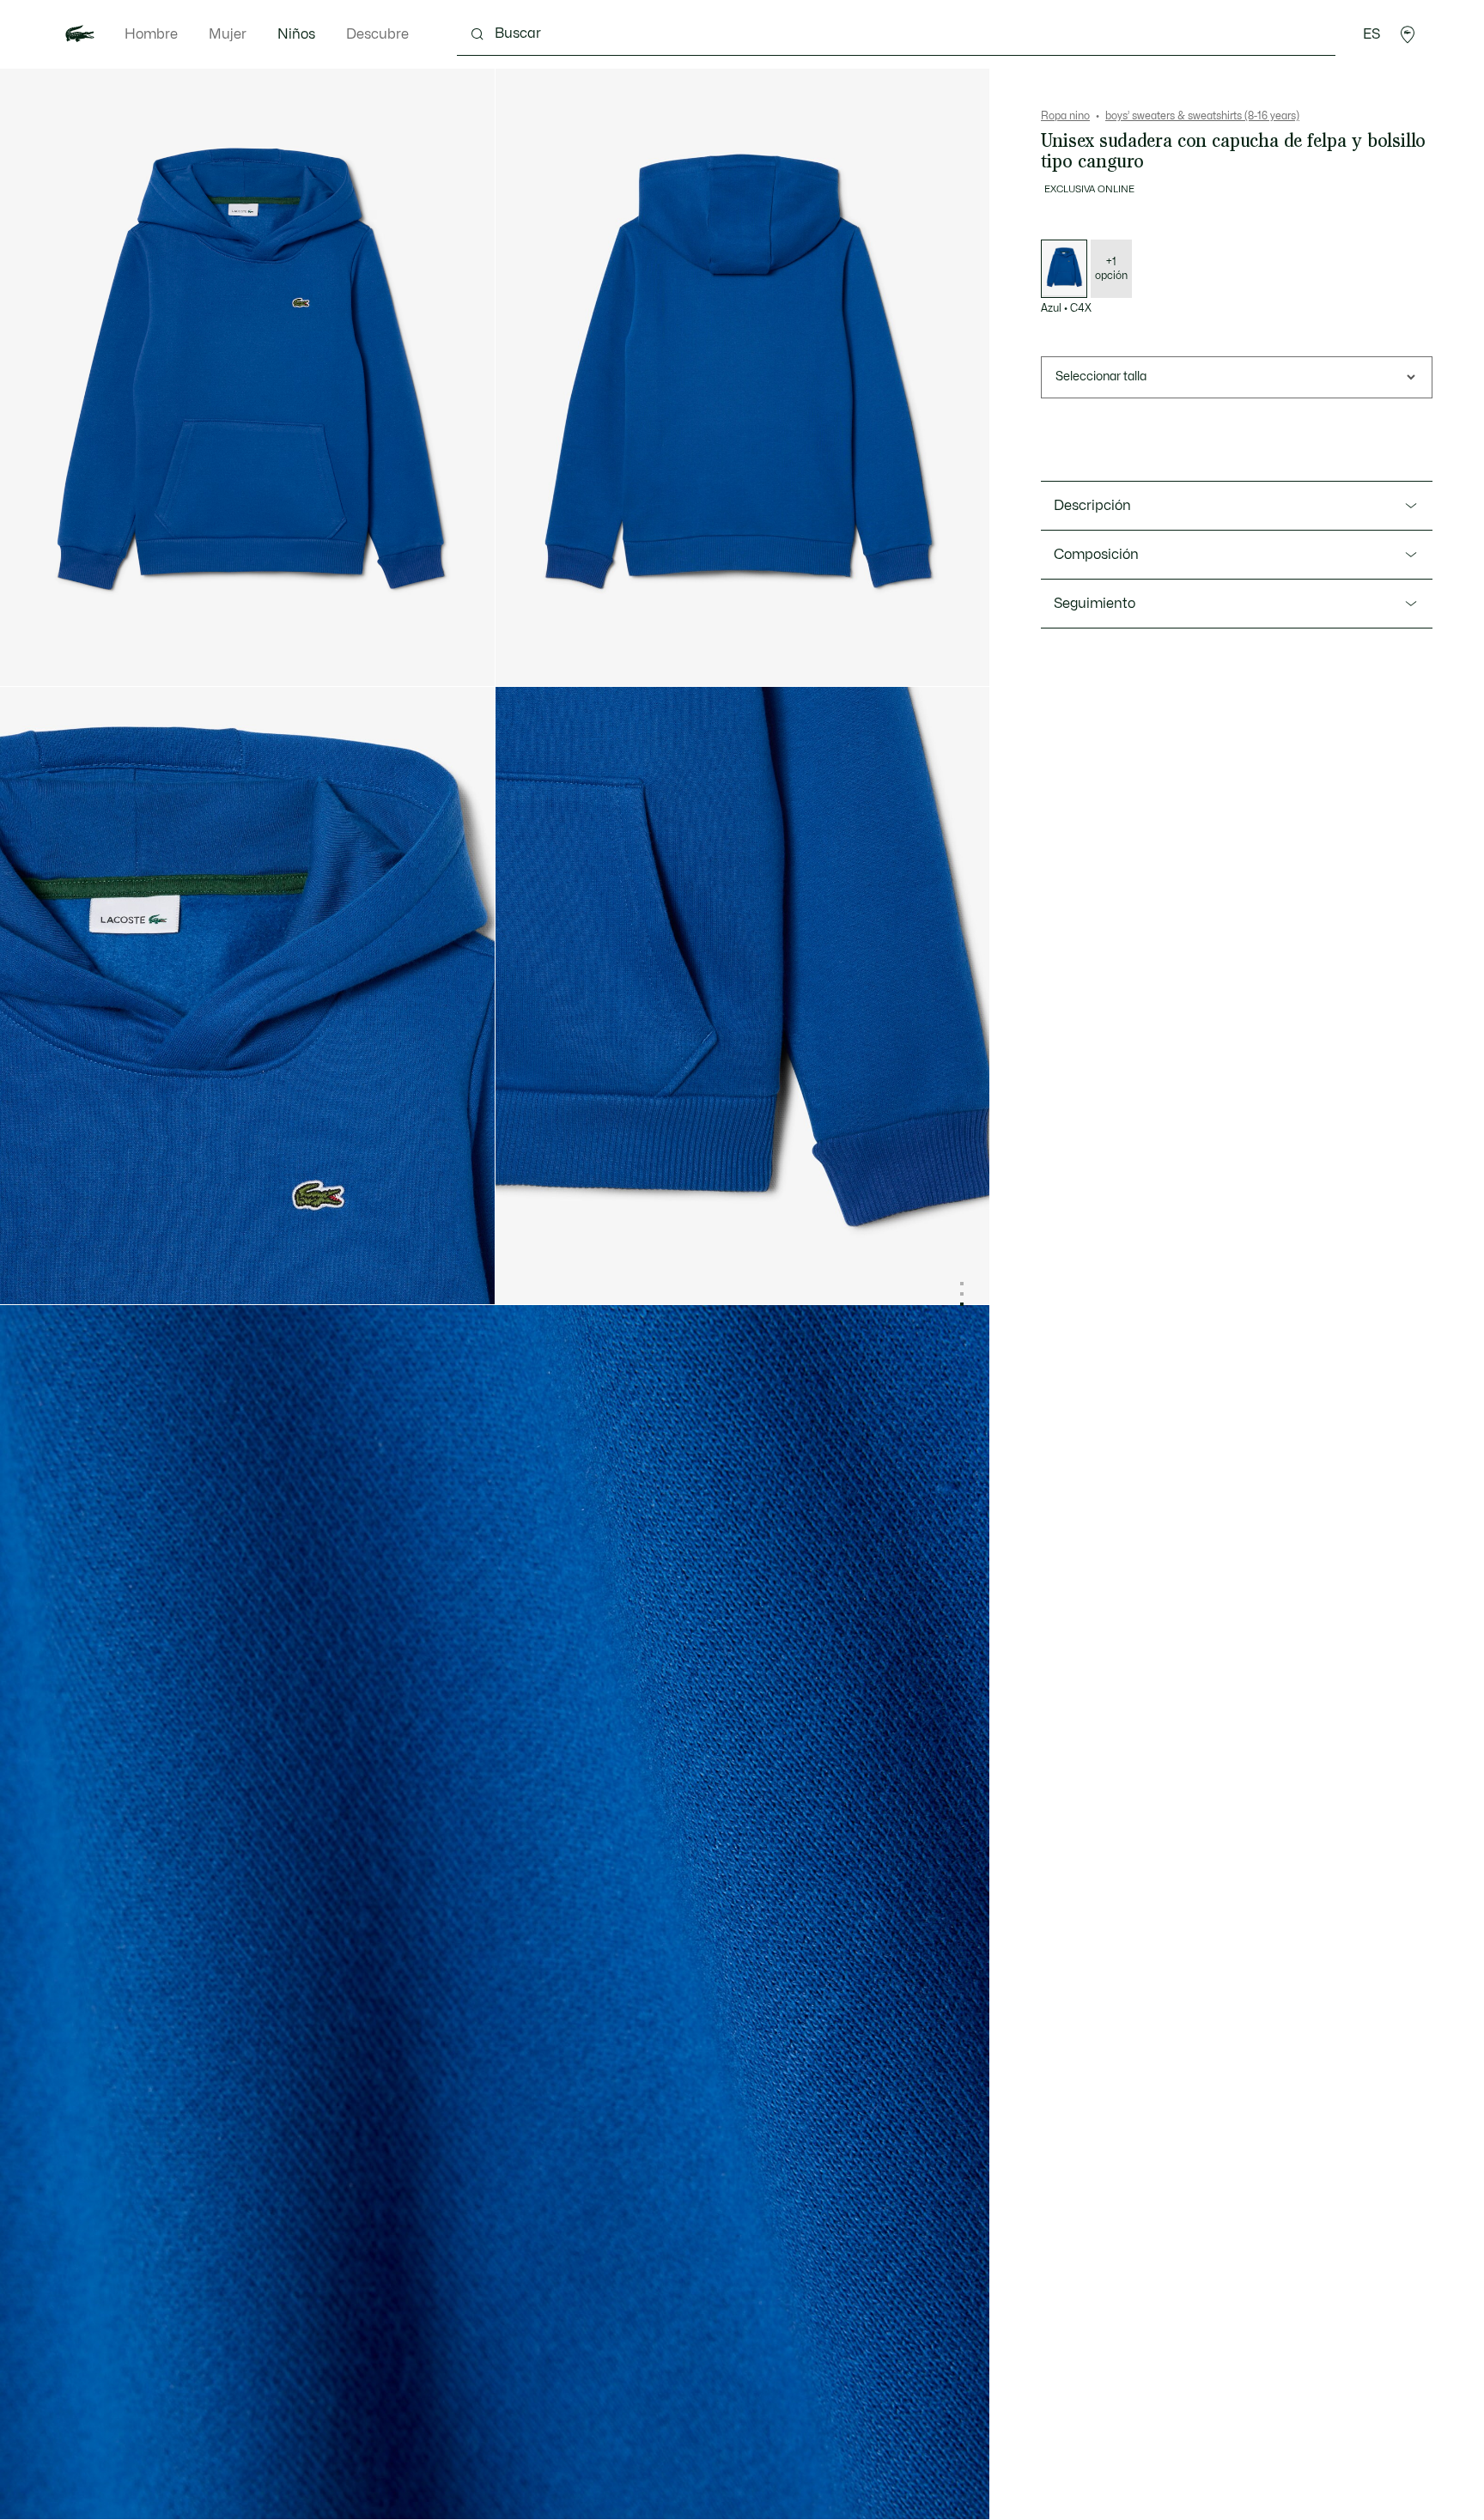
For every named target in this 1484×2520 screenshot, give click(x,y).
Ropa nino (1065, 116)
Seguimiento (1095, 604)
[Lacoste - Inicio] (80, 34)
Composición (1096, 555)
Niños (296, 34)
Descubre (377, 34)
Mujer (228, 34)
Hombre (151, 34)
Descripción (1092, 506)
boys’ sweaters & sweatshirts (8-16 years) (1202, 116)
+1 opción (1111, 269)
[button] (1408, 34)
